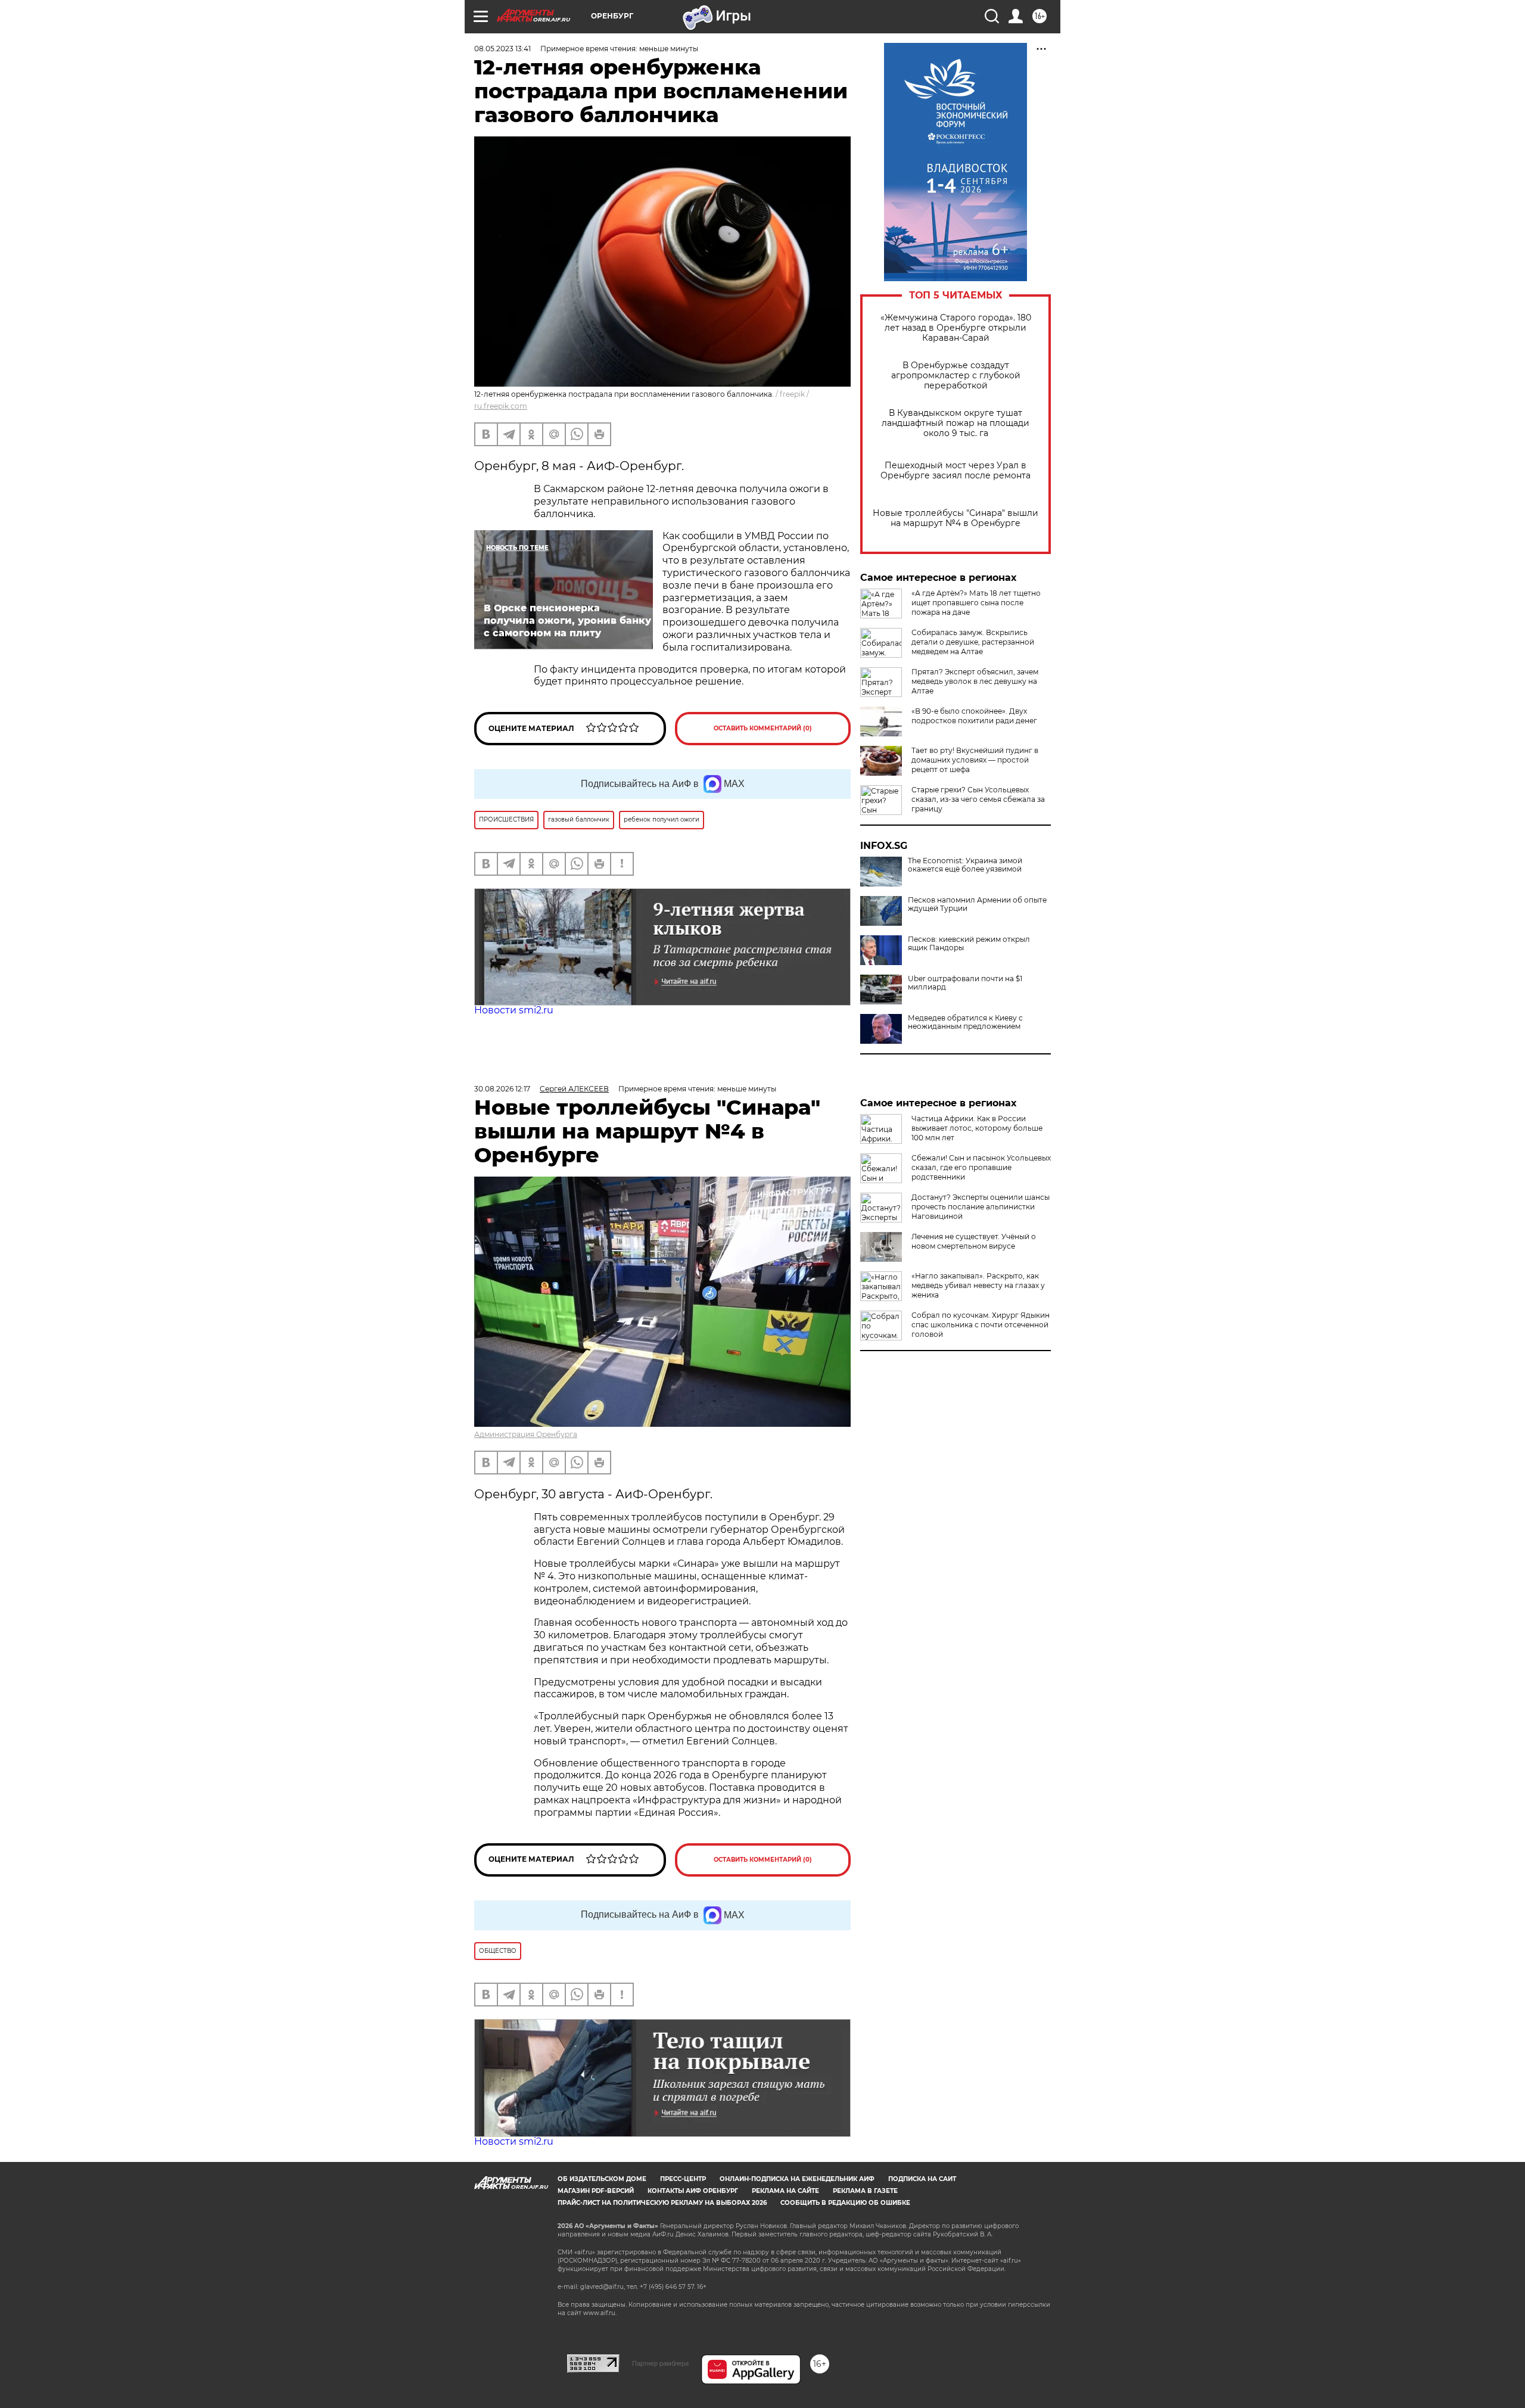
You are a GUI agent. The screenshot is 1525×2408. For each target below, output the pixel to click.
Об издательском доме (602, 2179)
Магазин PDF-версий (596, 2191)
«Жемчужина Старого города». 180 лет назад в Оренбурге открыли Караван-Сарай (956, 328)
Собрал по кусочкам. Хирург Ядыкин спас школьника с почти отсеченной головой (981, 1325)
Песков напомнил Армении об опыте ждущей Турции (977, 904)
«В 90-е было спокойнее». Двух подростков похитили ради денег (974, 716)
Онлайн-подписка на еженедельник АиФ (797, 2179)
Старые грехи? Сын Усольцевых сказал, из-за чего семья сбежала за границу (978, 799)
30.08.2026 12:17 (502, 1089)
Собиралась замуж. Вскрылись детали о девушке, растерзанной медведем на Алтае (973, 642)
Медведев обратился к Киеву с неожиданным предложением (965, 1022)
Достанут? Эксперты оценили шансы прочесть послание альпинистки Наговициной (981, 1207)
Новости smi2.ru (514, 1010)
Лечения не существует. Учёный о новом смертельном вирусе (974, 1241)
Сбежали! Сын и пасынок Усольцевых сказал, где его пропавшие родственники (981, 1167)
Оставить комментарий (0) (763, 728)
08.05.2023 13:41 (502, 49)
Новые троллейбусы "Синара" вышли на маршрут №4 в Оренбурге (956, 518)
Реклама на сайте (785, 2191)
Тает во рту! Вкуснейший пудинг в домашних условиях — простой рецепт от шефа (975, 760)
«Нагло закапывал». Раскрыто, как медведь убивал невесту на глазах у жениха (978, 1285)
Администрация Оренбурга (526, 1434)
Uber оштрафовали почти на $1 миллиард (965, 983)
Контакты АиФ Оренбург (693, 2191)
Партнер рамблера (660, 2363)
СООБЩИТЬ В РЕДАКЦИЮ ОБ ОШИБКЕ (845, 2203)
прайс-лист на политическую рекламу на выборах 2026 (662, 2203)
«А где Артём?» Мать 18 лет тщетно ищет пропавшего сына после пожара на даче (976, 603)
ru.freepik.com (501, 406)
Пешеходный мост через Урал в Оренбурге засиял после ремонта (956, 471)
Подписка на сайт (922, 2179)
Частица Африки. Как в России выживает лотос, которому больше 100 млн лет (977, 1128)
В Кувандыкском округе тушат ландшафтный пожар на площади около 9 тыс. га (956, 423)
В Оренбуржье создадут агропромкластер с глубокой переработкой (956, 376)
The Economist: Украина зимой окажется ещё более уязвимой (965, 865)
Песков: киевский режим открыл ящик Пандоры (969, 944)
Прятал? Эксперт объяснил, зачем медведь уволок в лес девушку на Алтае (975, 681)
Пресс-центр (683, 2179)
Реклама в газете (865, 2191)
